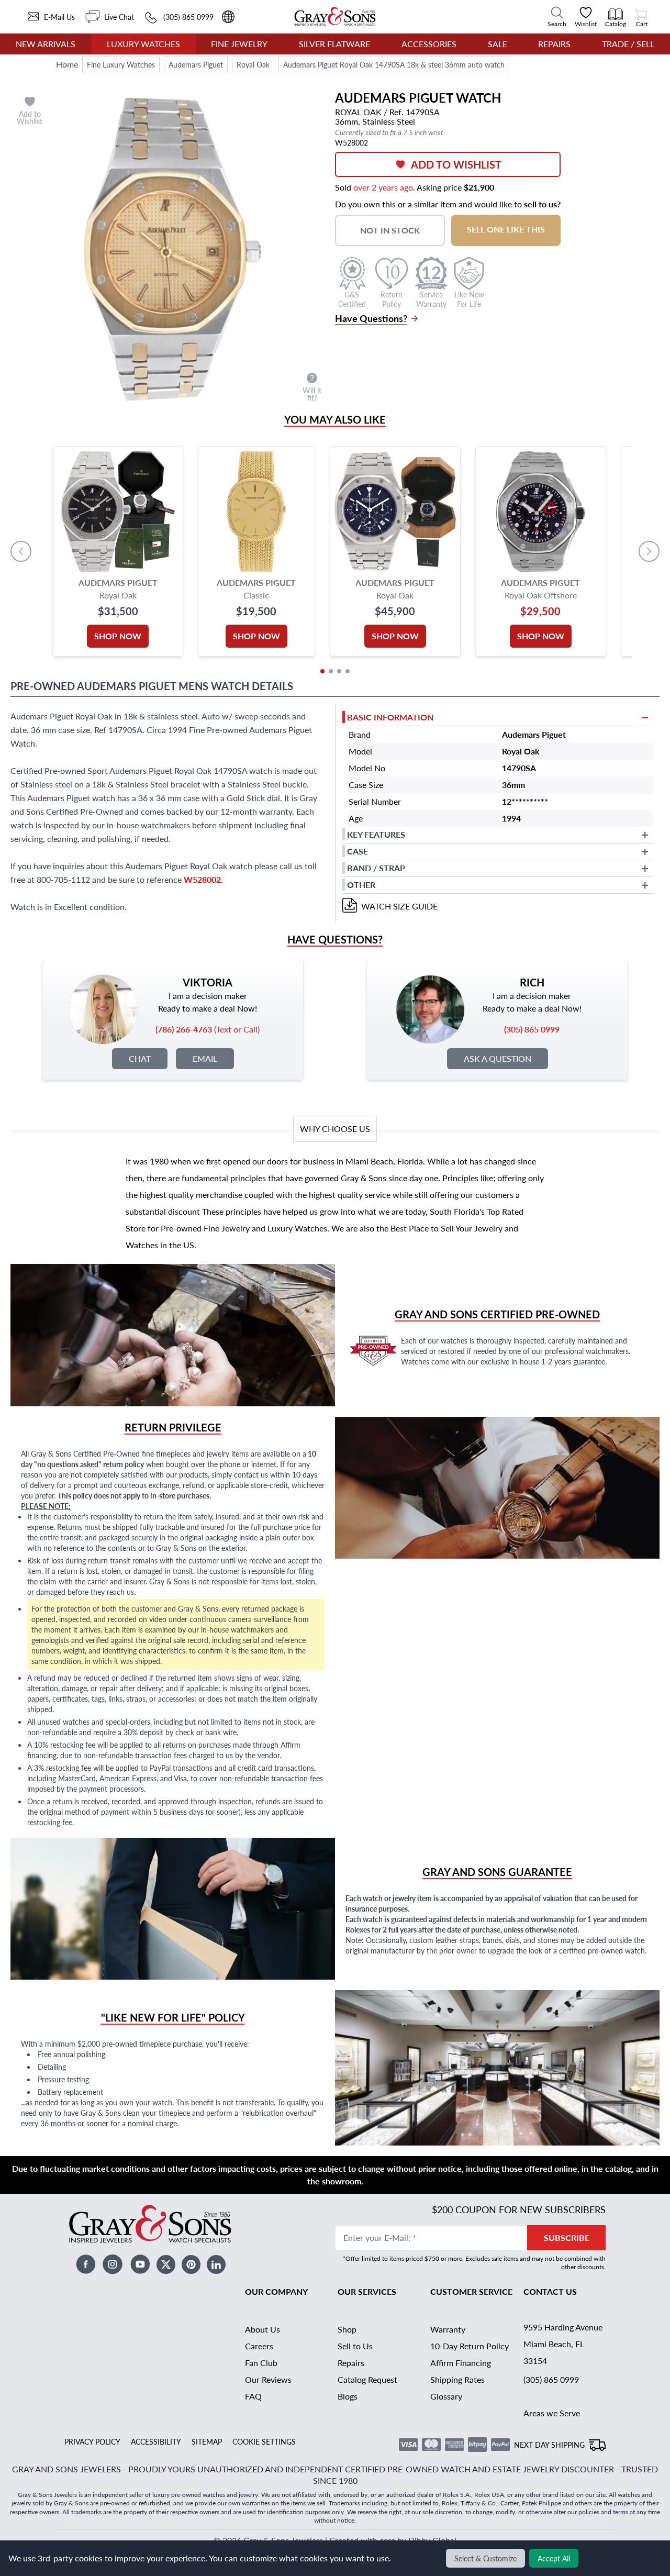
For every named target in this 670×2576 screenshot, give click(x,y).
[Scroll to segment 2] (331, 671)
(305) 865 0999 (551, 2379)
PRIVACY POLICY (92, 2441)
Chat (140, 1058)
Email (205, 1058)
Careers (259, 2346)
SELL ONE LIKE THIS (506, 229)
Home (67, 64)
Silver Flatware (334, 44)
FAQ (253, 2396)
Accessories (429, 44)
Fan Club (261, 2363)
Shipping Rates (457, 2379)
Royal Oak (253, 64)
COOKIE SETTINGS (264, 2441)
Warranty (448, 2329)
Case (358, 851)
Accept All (554, 2558)
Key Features (376, 834)
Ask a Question (498, 1058)
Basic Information (390, 717)
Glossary (446, 2396)
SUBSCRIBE (567, 2238)
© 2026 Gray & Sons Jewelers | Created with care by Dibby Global (335, 2540)
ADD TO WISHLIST (456, 164)
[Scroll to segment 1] (322, 671)
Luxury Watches (143, 44)
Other (361, 885)
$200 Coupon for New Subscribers (519, 2209)
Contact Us (550, 2291)
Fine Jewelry (239, 44)
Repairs (554, 44)
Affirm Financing (461, 2363)
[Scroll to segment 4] (348, 671)
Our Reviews (268, 2379)
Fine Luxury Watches (121, 64)
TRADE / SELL (628, 44)
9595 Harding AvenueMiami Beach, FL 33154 (563, 2344)
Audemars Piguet (196, 64)
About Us (263, 2329)
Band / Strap (376, 868)
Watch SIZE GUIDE (399, 906)
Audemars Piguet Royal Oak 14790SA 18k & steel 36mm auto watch (394, 64)
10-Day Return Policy (470, 2346)
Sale (498, 44)
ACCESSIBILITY (156, 2441)
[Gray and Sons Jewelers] (335, 16)
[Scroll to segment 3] (339, 671)
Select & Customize (485, 2558)
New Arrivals (46, 44)
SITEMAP (207, 2441)
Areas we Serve (552, 2413)
